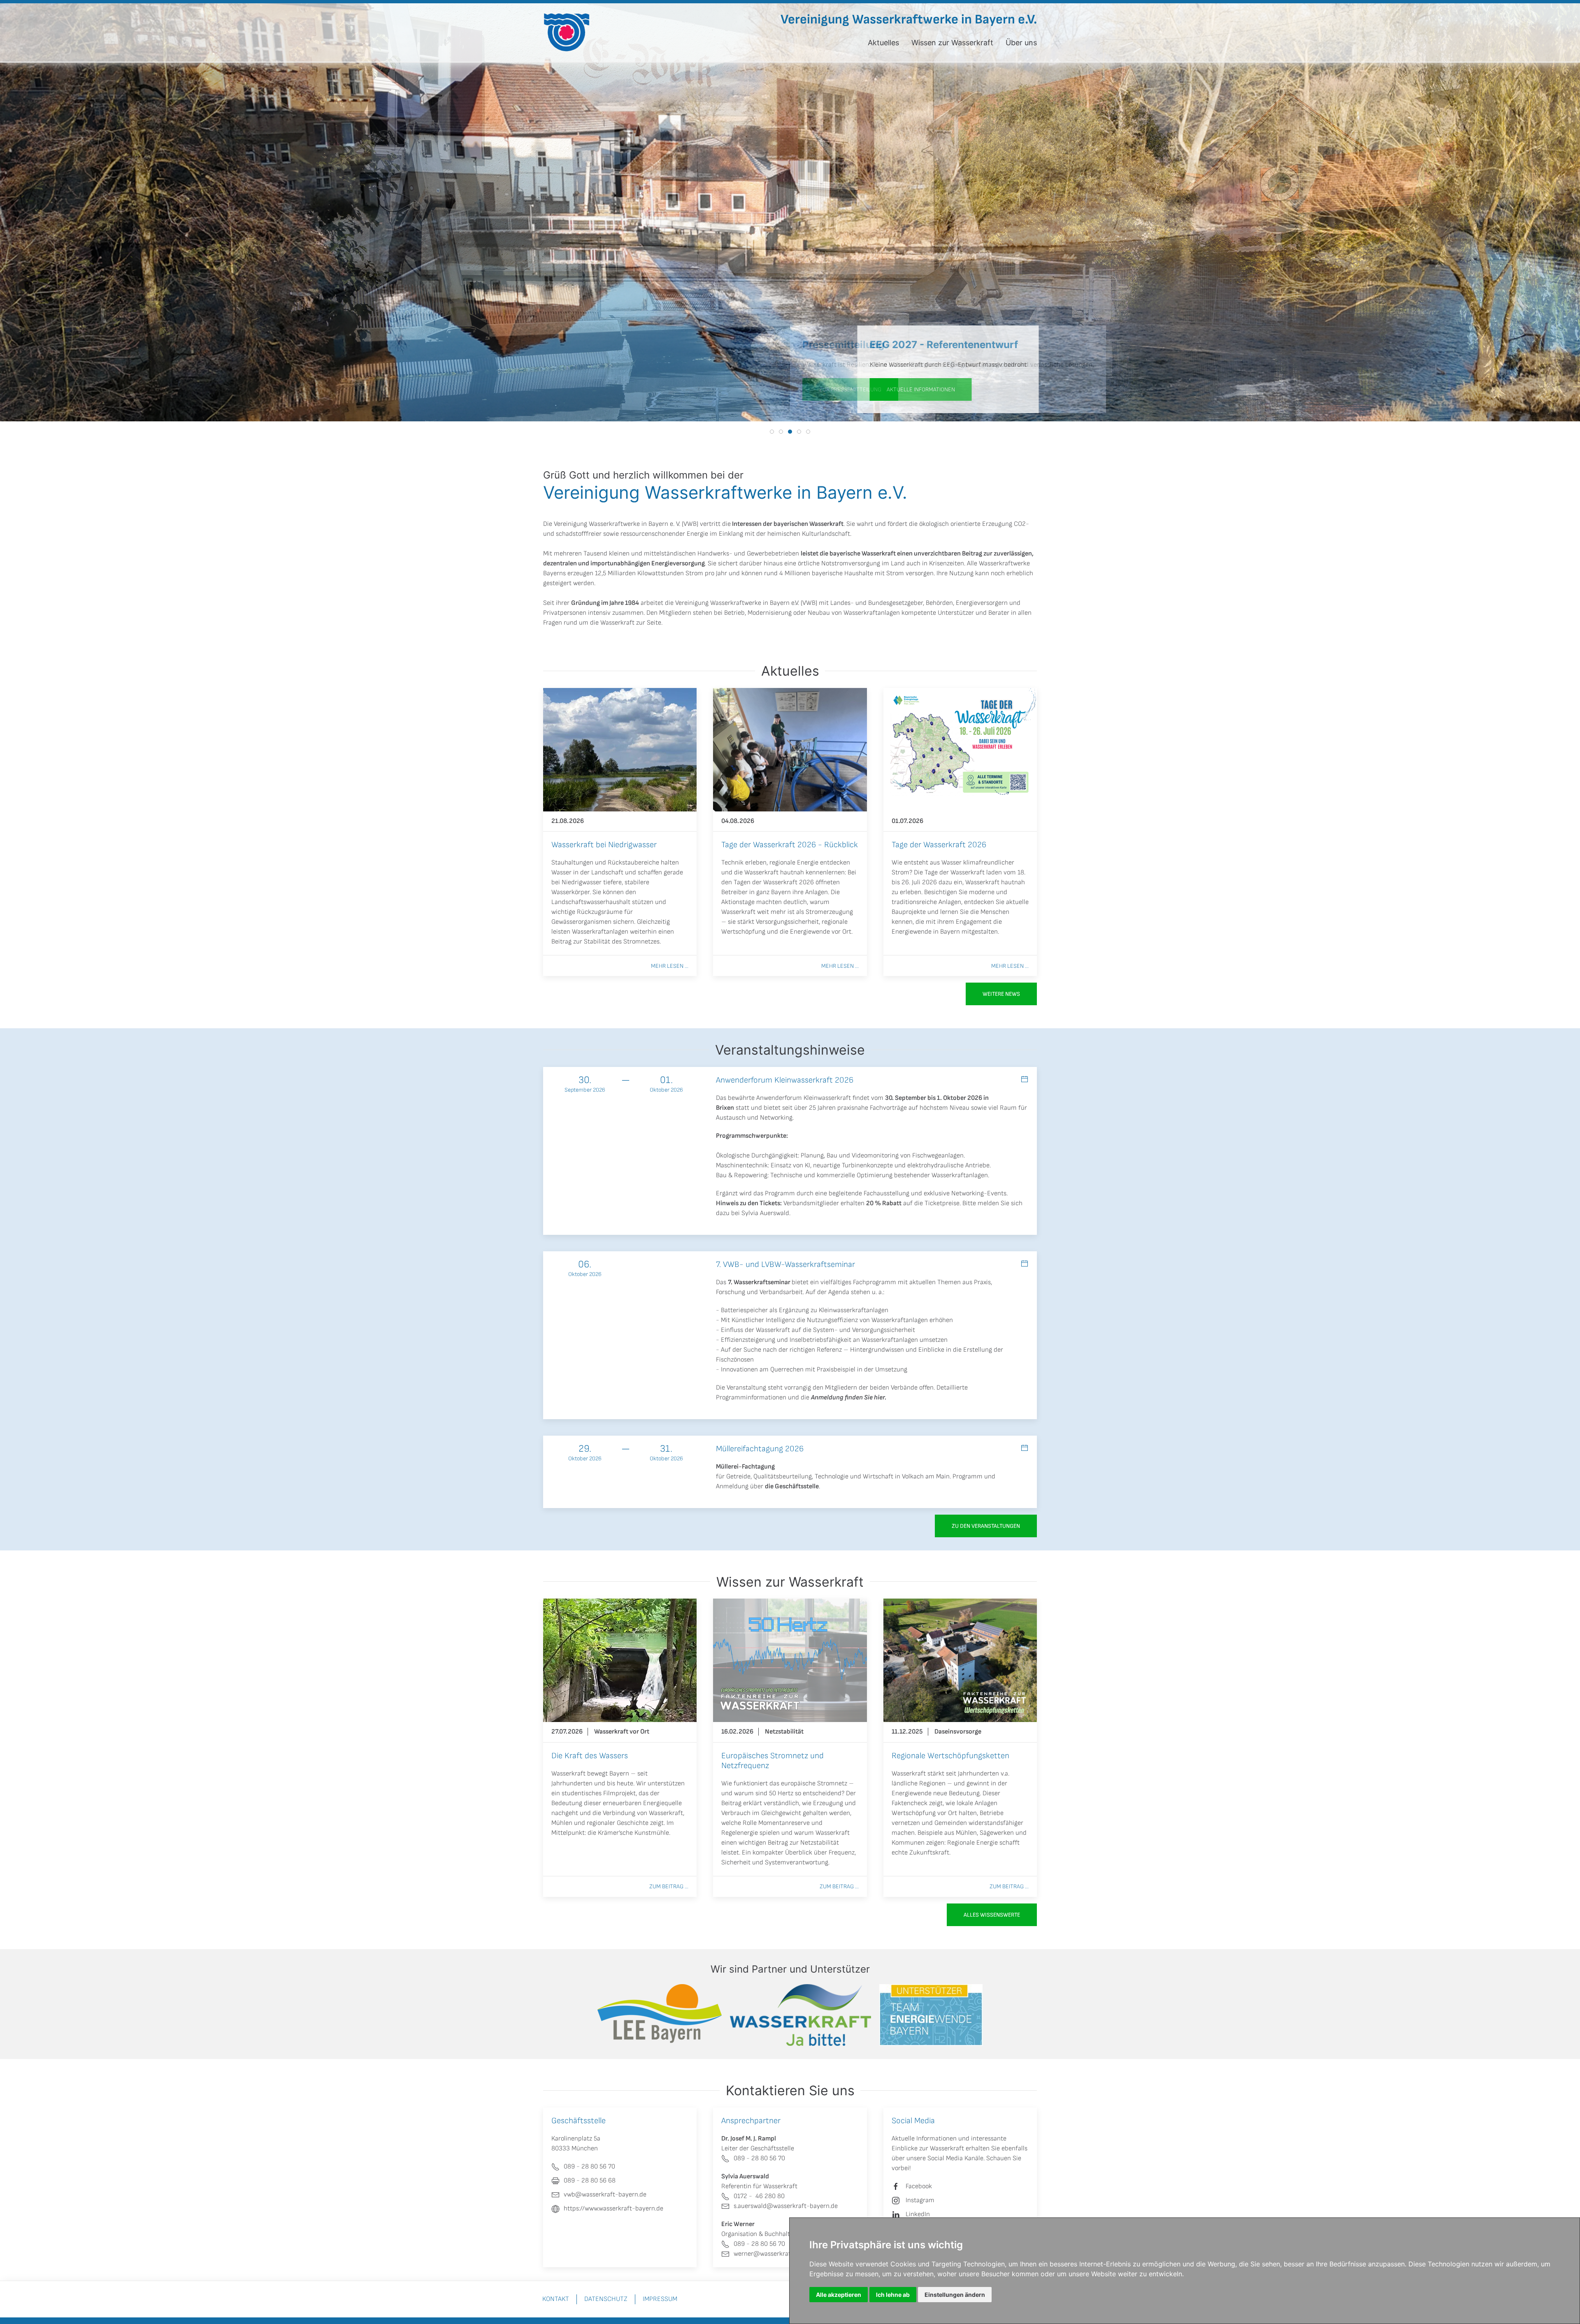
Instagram (920, 2200)
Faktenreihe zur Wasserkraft (833, 389)
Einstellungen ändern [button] (955, 2295)
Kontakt (556, 2299)
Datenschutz (606, 2299)
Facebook (919, 2186)
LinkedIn (918, 2214)
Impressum (660, 2299)
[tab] (772, 432)
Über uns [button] (1021, 43)
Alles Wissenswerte (992, 1915)
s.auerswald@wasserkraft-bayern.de (786, 2206)
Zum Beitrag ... (669, 1886)
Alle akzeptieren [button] (839, 2295)
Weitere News (1001, 994)
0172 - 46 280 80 (759, 2196)
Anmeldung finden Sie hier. (849, 1398)
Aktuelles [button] (883, 43)
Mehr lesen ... (670, 966)
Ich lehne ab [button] (893, 2295)
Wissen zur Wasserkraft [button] (952, 43)
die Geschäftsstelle (792, 1486)
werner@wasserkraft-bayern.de (779, 2254)
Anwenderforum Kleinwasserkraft (804, 1098)
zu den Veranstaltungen (986, 1526)
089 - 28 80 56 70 (759, 2158)
